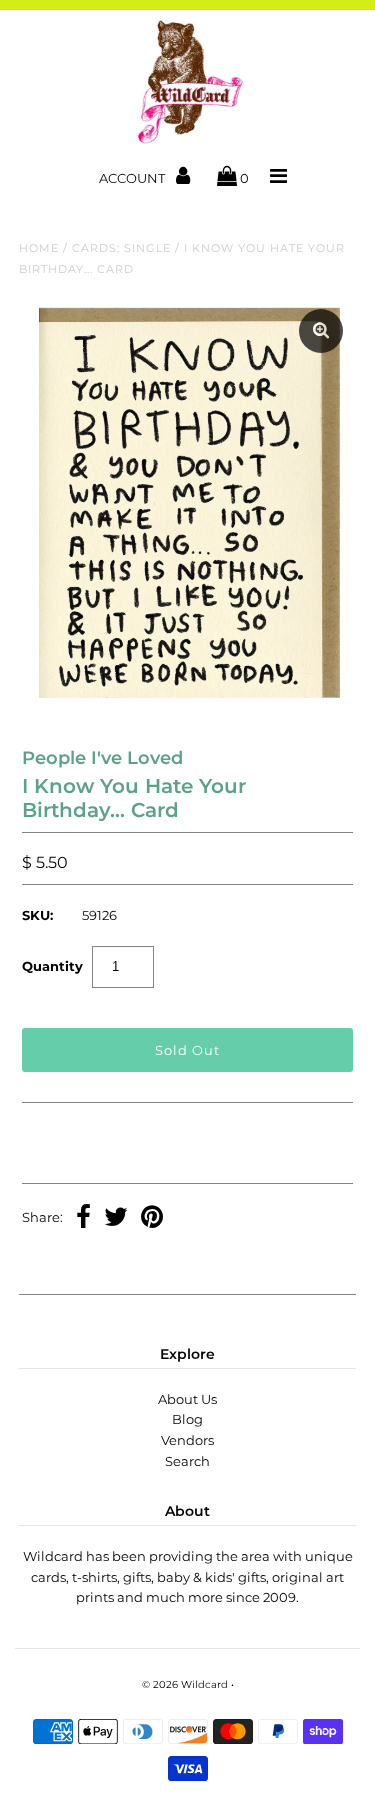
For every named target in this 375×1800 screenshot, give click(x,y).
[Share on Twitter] (116, 1219)
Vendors (187, 1440)
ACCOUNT (133, 178)
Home (39, 248)
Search (187, 1461)
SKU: (37, 915)
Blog (187, 1419)
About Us (187, 1399)
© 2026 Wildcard (185, 1684)
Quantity (52, 966)
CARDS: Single (121, 248)
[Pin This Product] (152, 1219)
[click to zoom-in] (321, 331)
